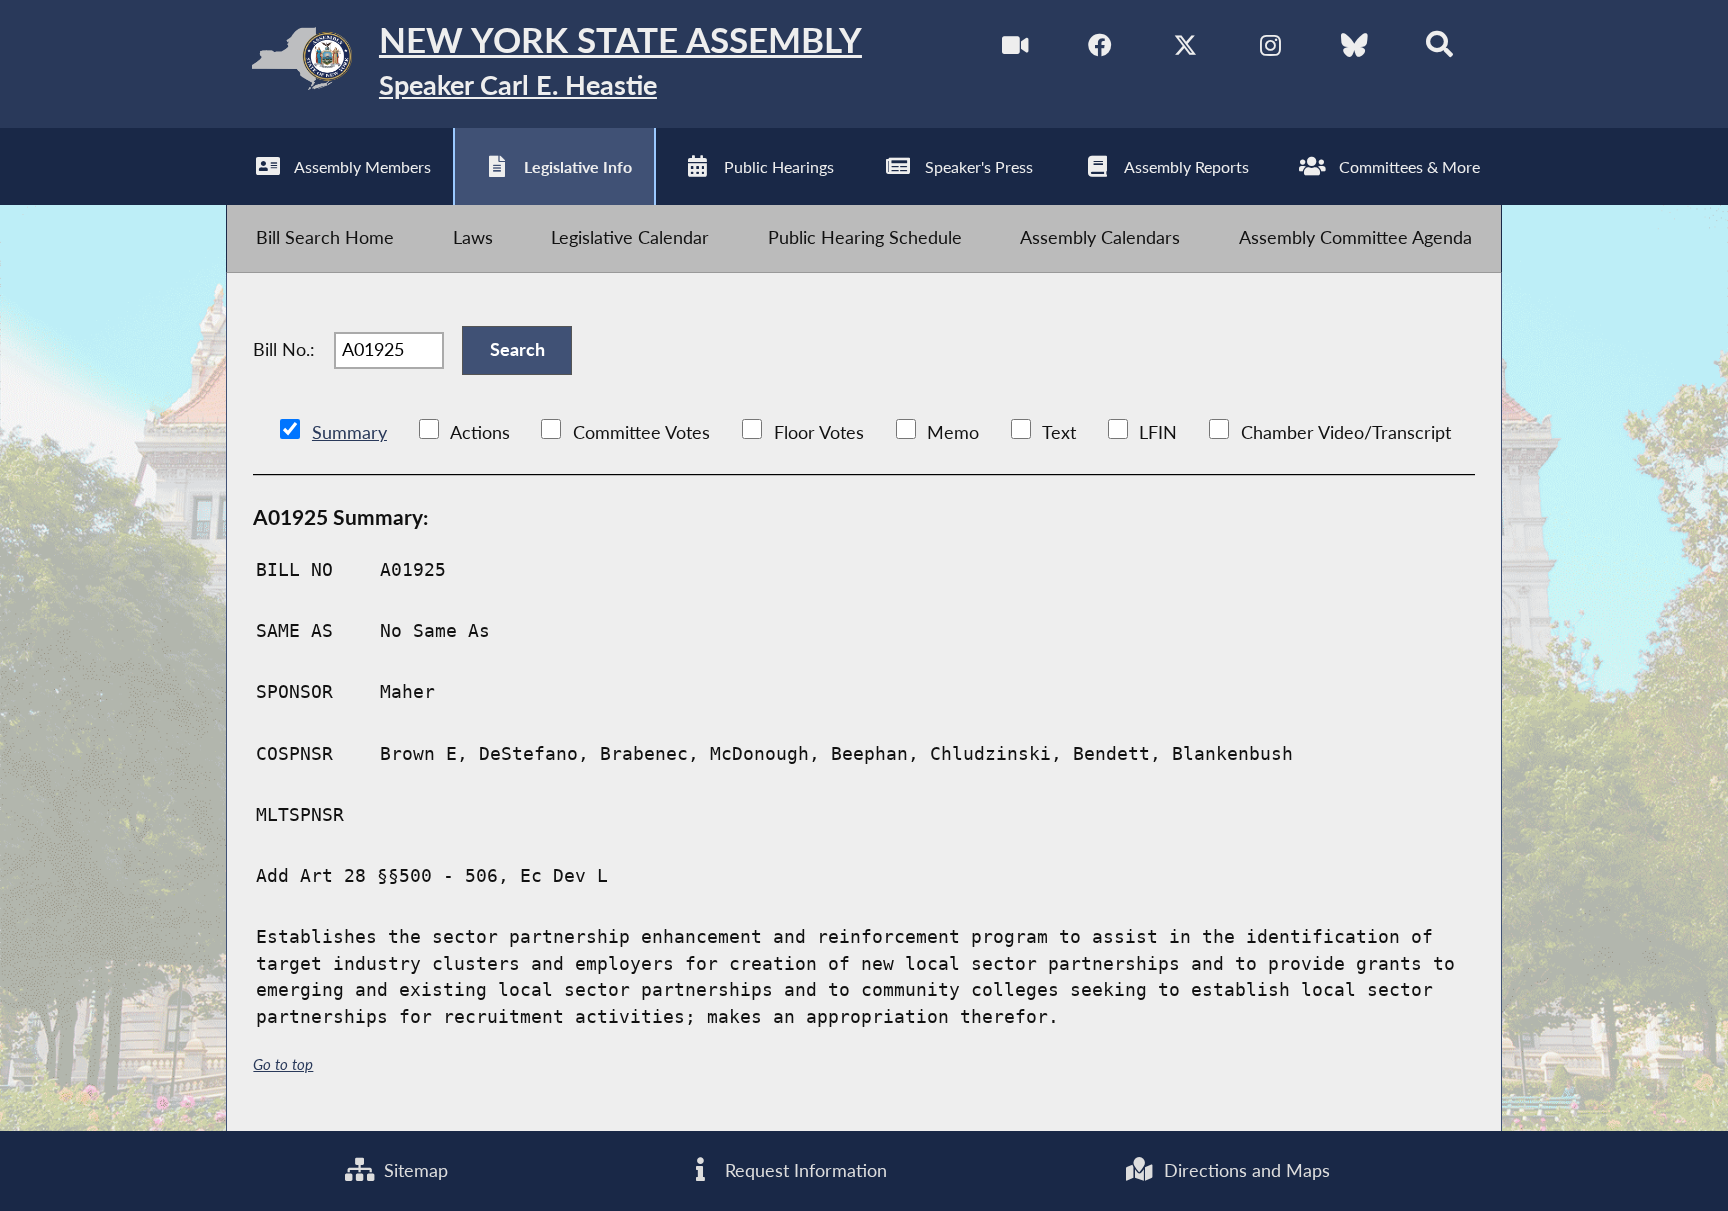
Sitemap (413, 1170)
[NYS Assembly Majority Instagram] (1270, 49)
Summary (349, 432)
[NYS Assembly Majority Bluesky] (1354, 49)
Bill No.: (284, 349)
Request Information (803, 1170)
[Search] (1439, 49)
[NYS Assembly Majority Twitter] (1185, 49)
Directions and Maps (1244, 1170)
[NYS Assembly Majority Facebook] (1100, 49)
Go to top (283, 1064)
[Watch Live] (1015, 49)
